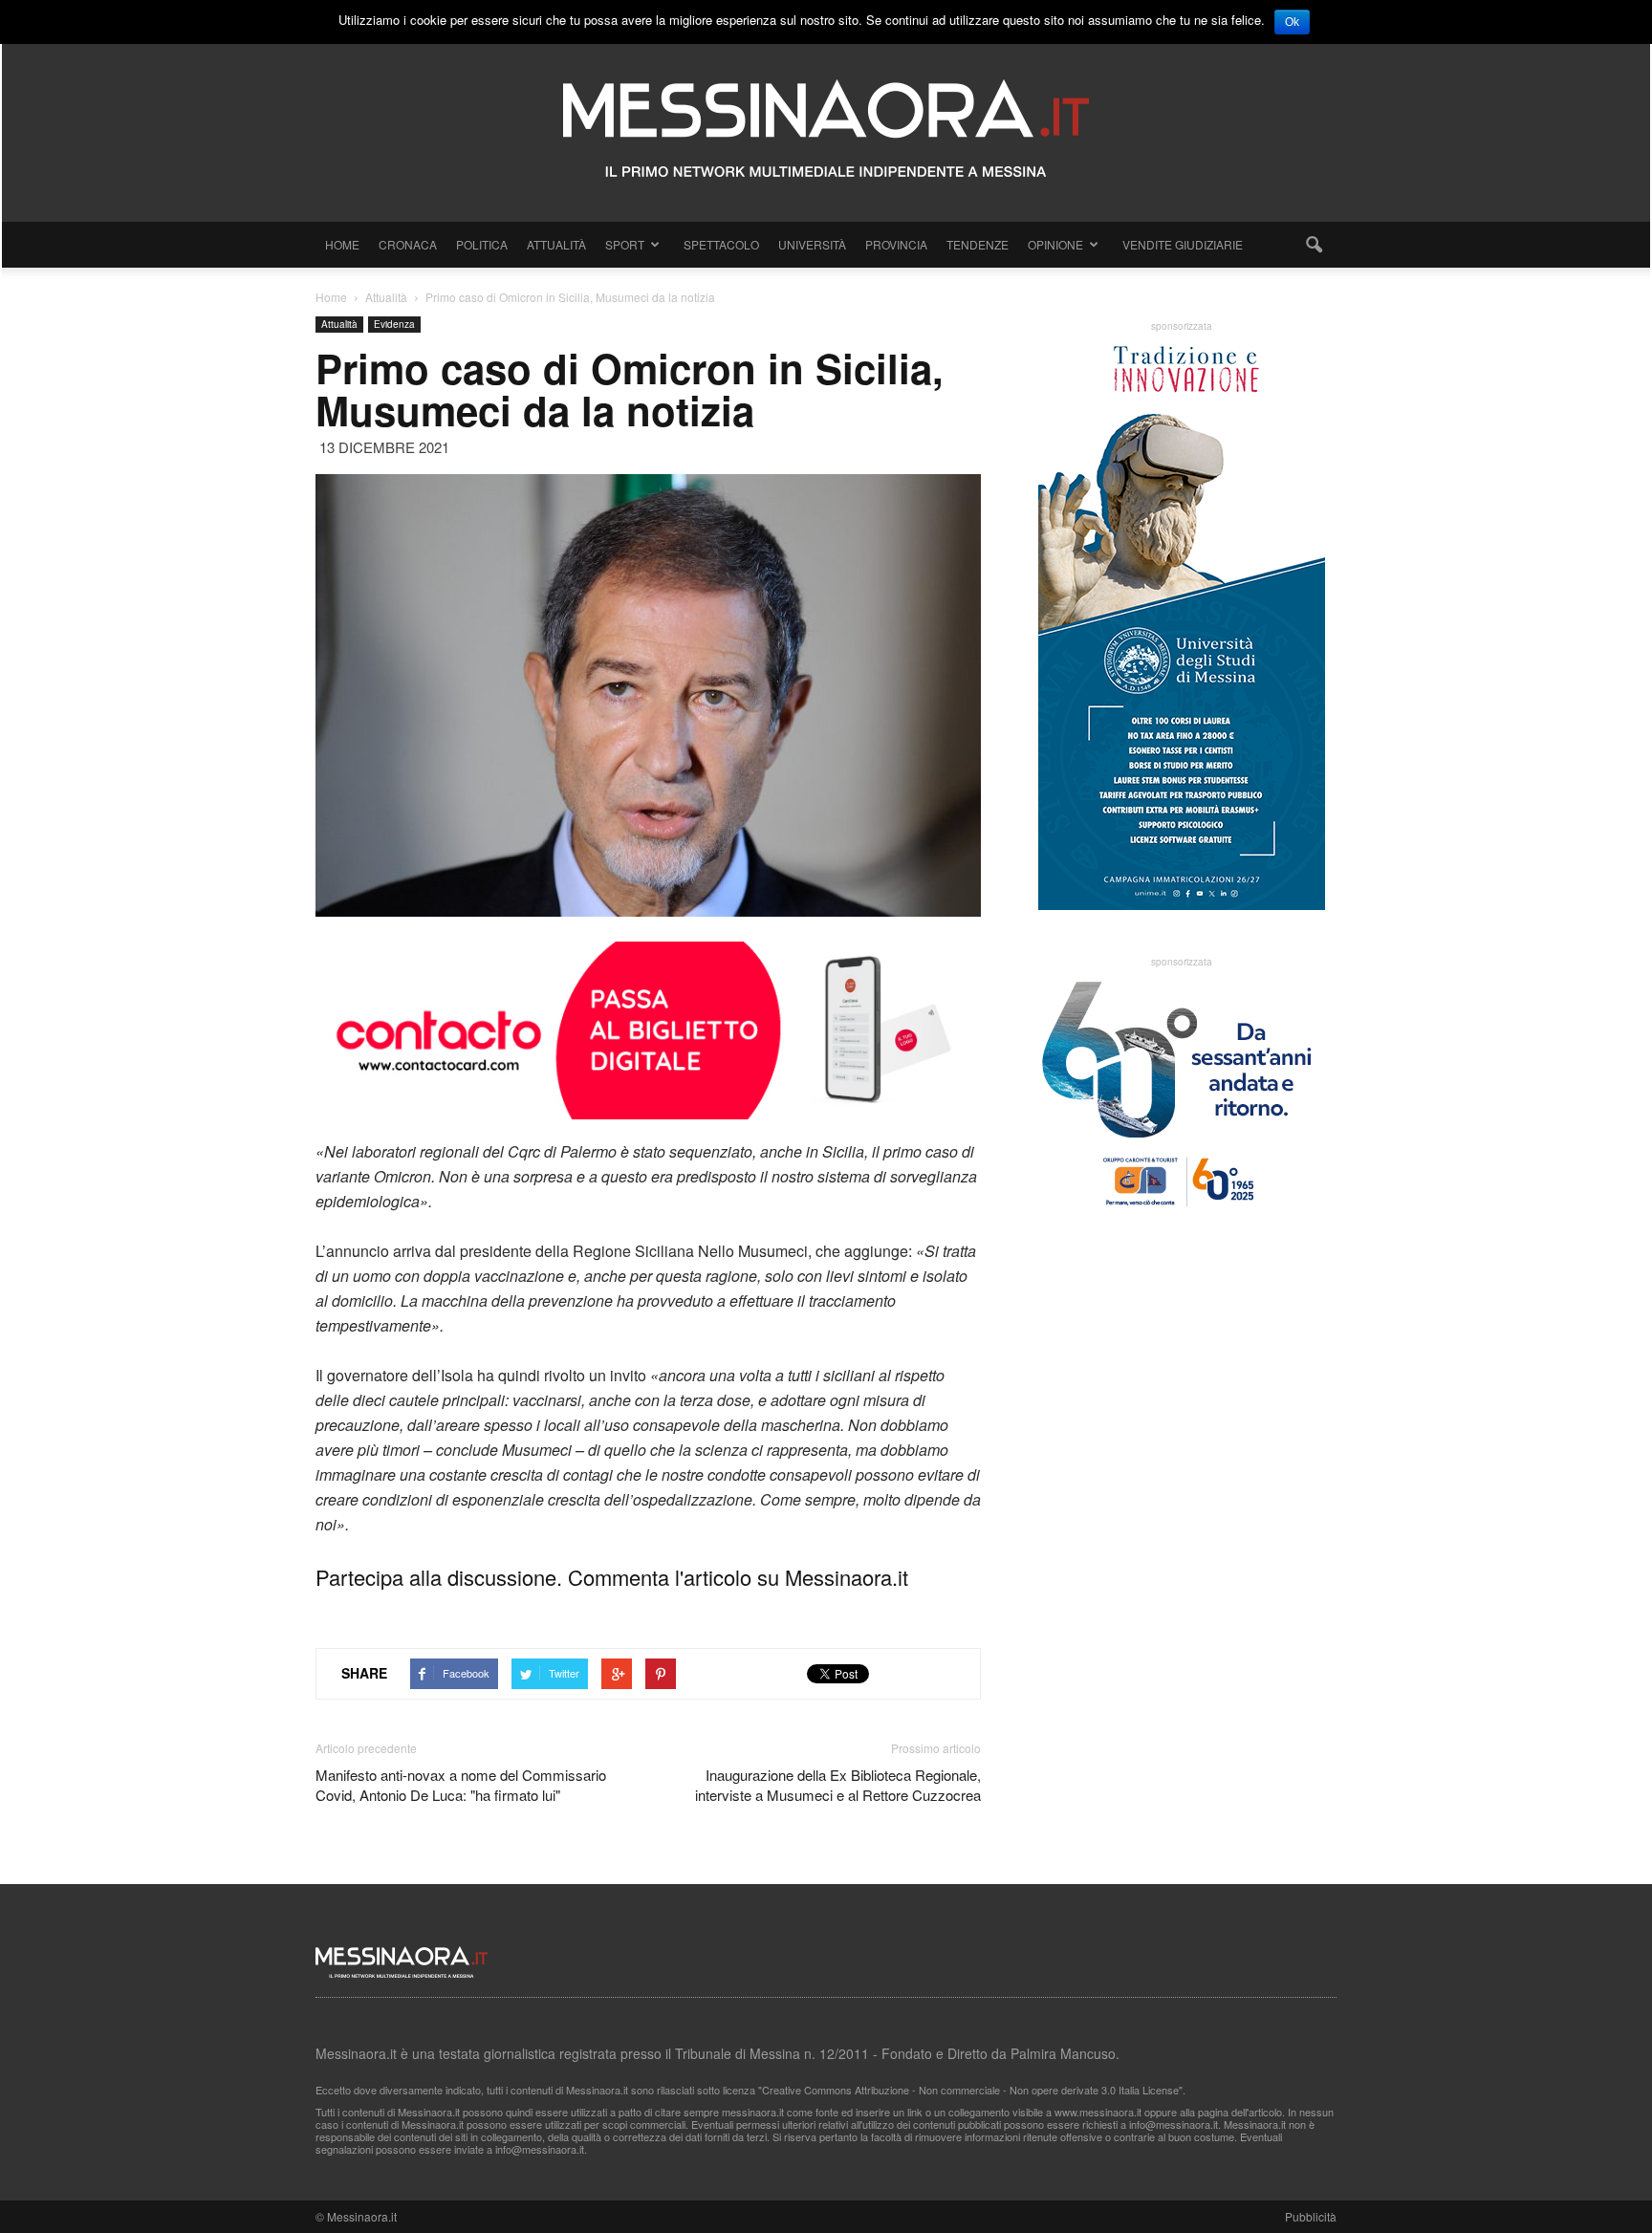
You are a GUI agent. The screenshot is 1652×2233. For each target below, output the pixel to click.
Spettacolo (721, 244)
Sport (625, 244)
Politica (482, 244)
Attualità (556, 244)
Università (812, 244)
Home (342, 244)
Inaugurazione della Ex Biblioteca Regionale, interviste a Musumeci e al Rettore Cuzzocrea (838, 1785)
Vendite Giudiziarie (1183, 244)
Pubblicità (1311, 2216)
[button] (1314, 245)
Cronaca (408, 244)
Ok (1292, 22)
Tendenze (978, 244)
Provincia (896, 244)
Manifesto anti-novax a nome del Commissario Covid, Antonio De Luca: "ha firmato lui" (461, 1785)
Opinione (1055, 244)
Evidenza (394, 324)
